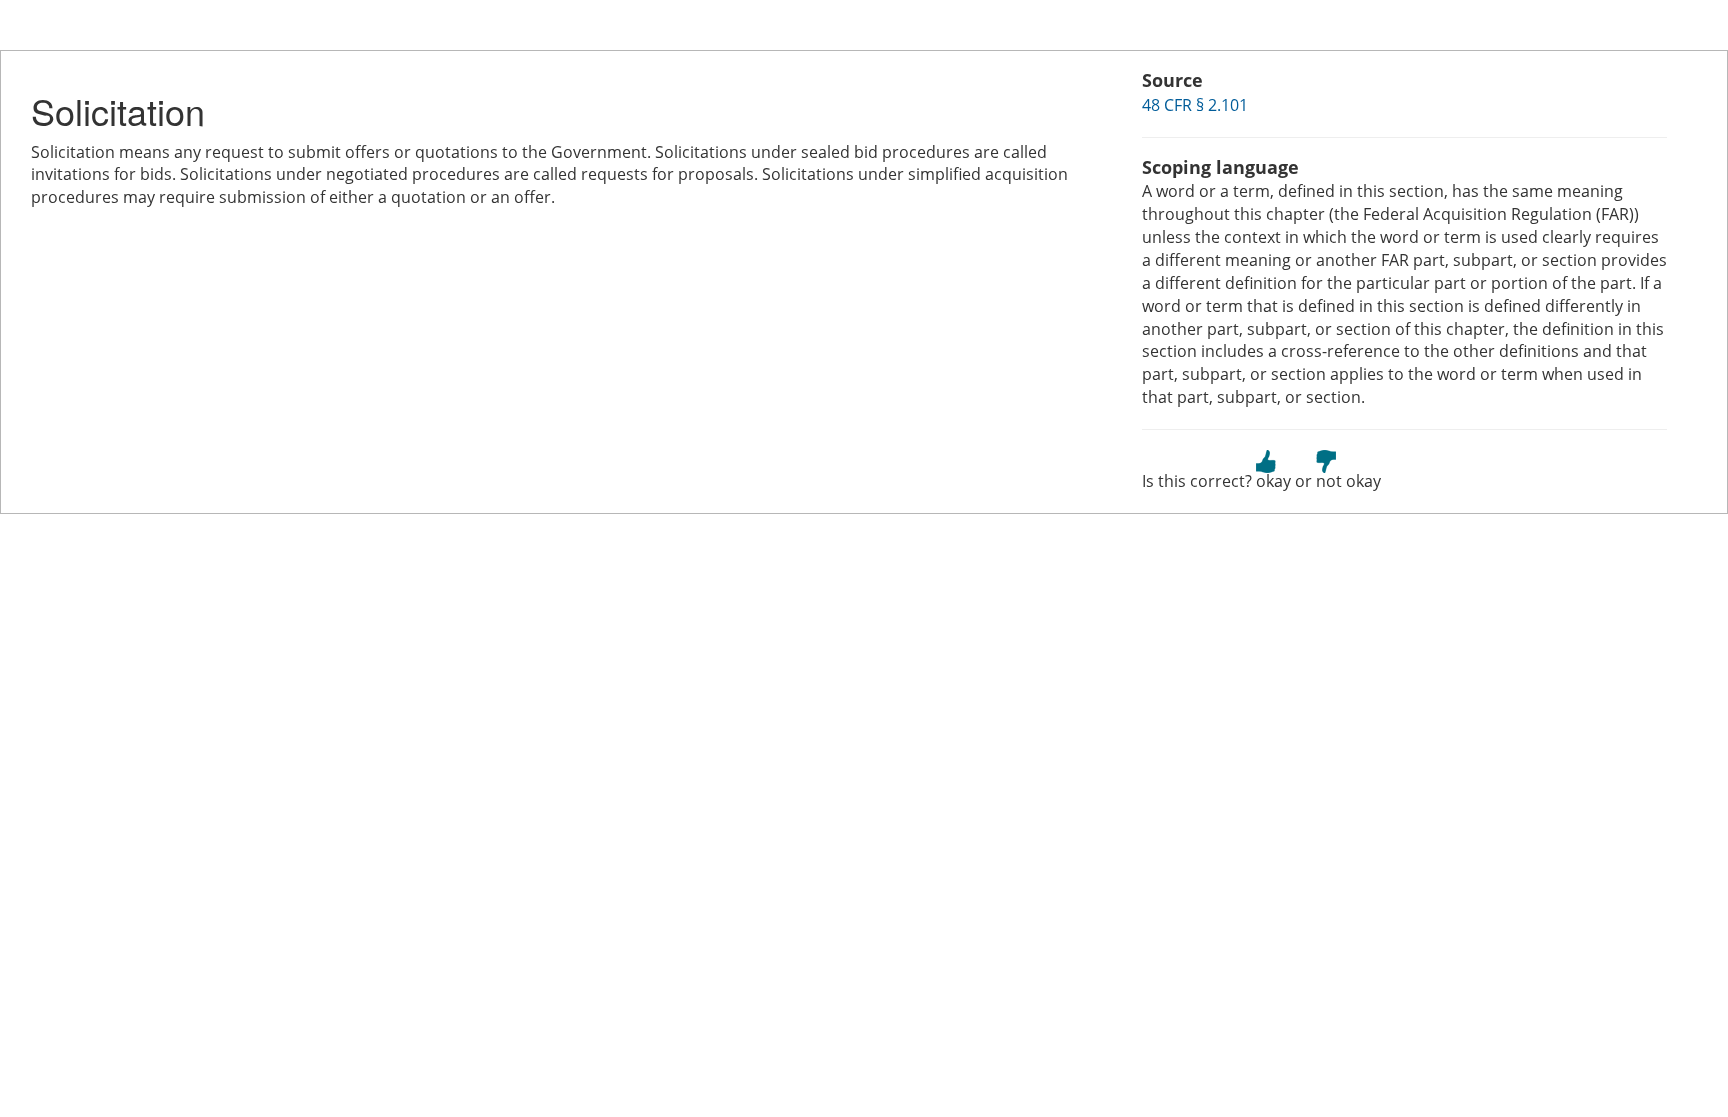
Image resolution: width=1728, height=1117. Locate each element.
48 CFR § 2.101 (1195, 105)
